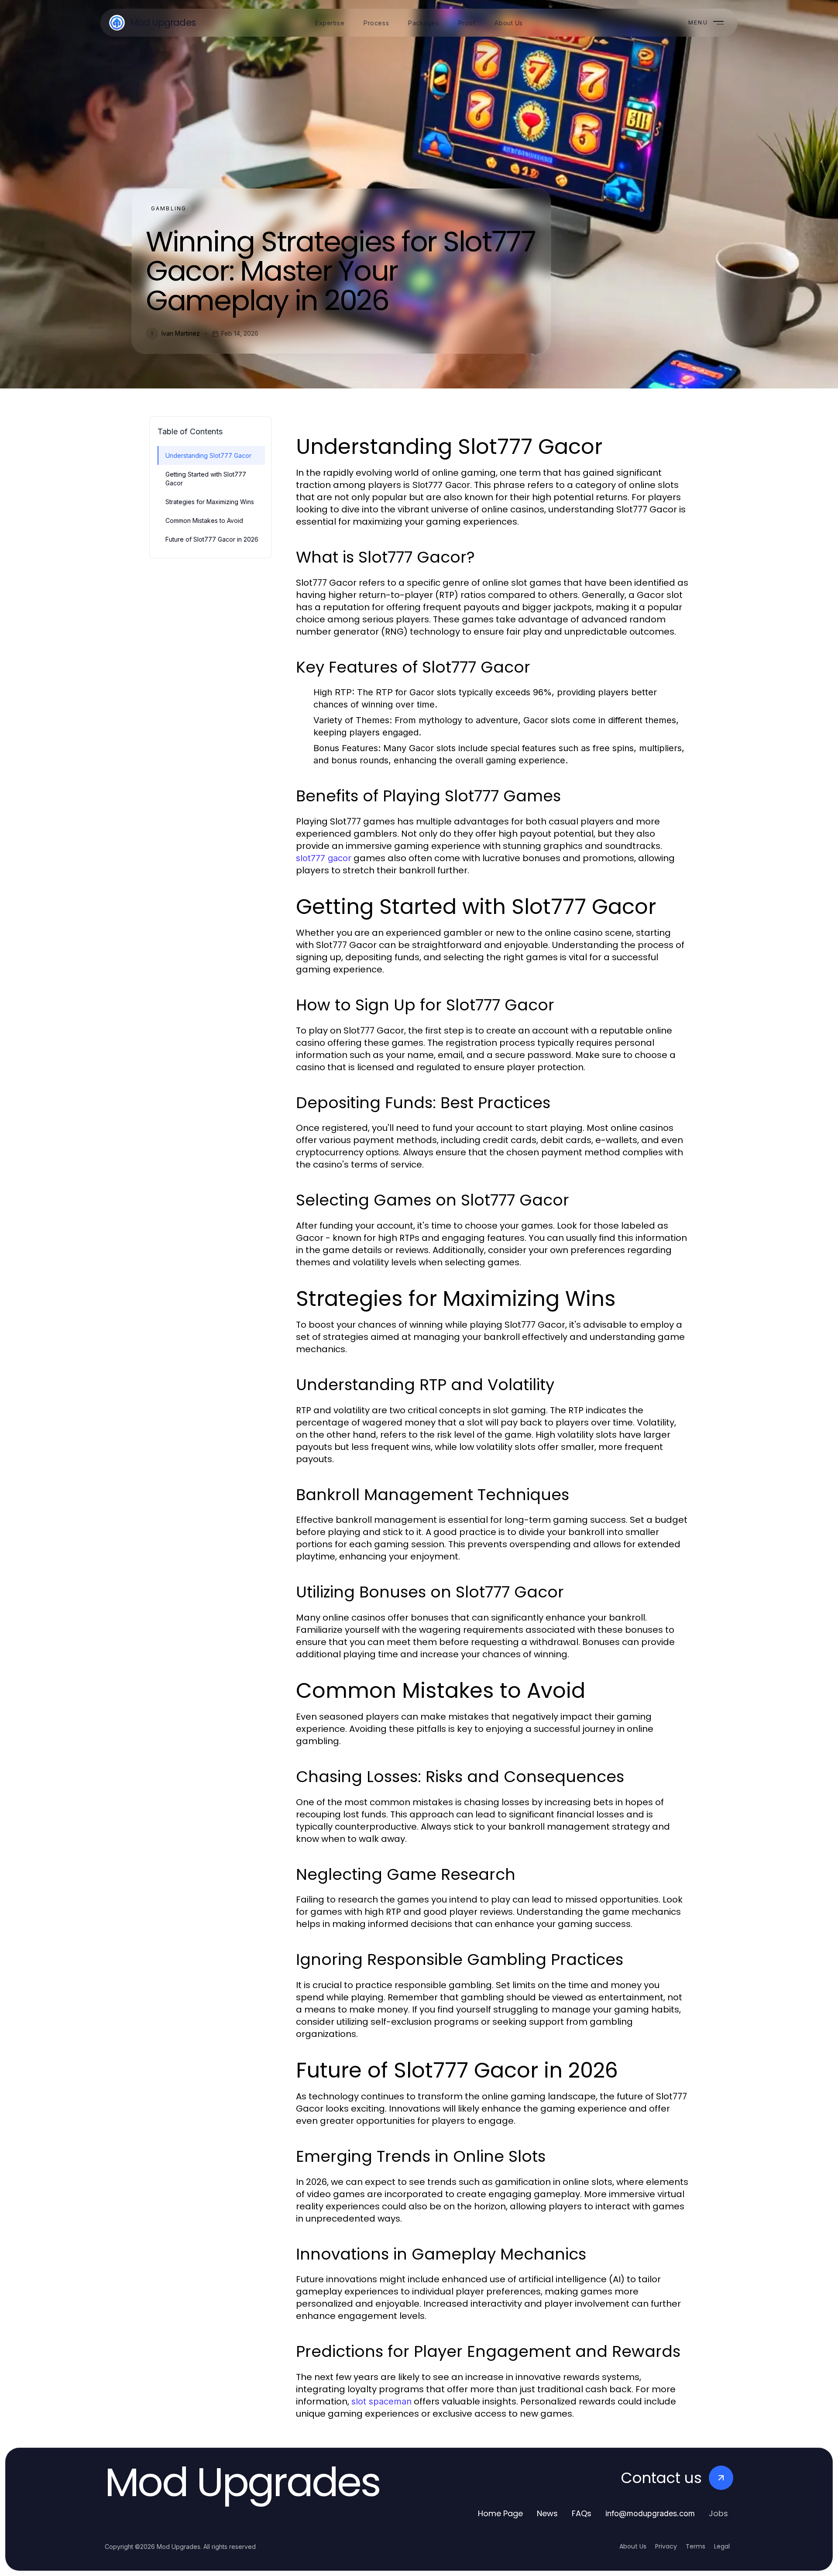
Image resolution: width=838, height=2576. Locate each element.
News (547, 2513)
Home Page (500, 2513)
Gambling (169, 208)
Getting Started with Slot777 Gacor (206, 478)
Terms (695, 2546)
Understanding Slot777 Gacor (208, 455)
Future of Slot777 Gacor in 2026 (212, 539)
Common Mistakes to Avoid (204, 520)
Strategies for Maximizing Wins (210, 502)
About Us (633, 2546)
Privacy (666, 2546)
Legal (722, 2546)
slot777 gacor (324, 858)
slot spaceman (381, 2401)
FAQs (582, 2513)
